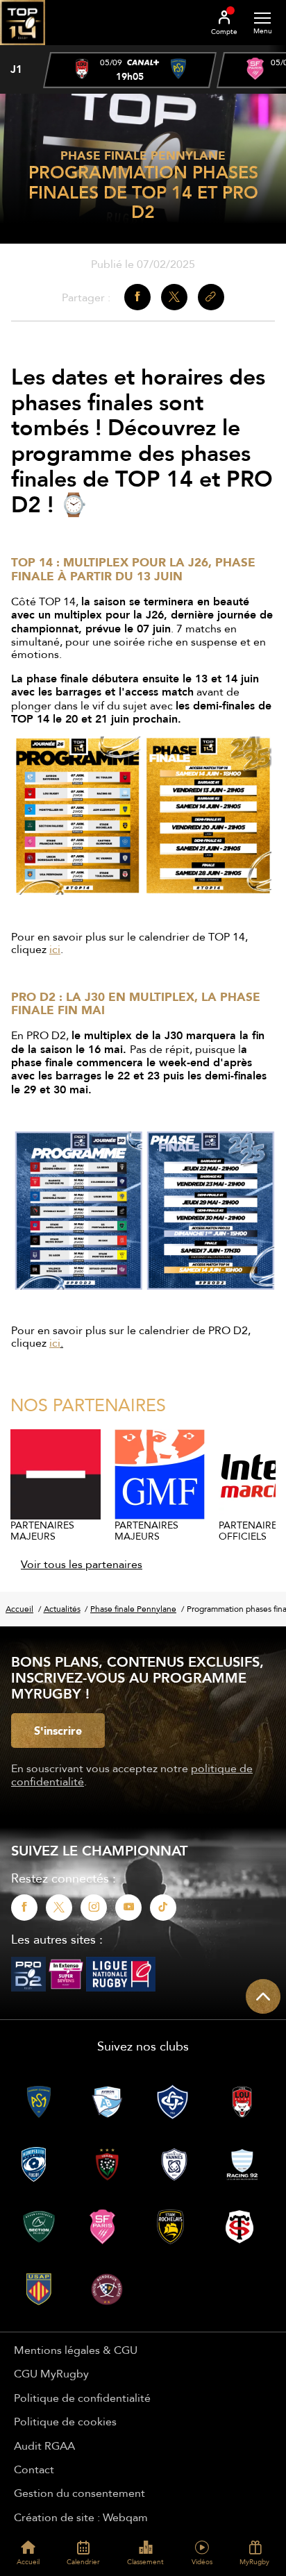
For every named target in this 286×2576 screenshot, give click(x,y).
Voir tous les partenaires (82, 1564)
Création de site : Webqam (81, 2517)
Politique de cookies (65, 2421)
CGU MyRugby (51, 2373)
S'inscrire (58, 1731)
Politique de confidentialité (82, 2398)
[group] (130, 70)
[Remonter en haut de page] (263, 1996)
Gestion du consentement (79, 2493)
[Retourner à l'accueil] (23, 49)
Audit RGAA (44, 2445)
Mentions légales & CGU (76, 2350)
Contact (34, 2469)
